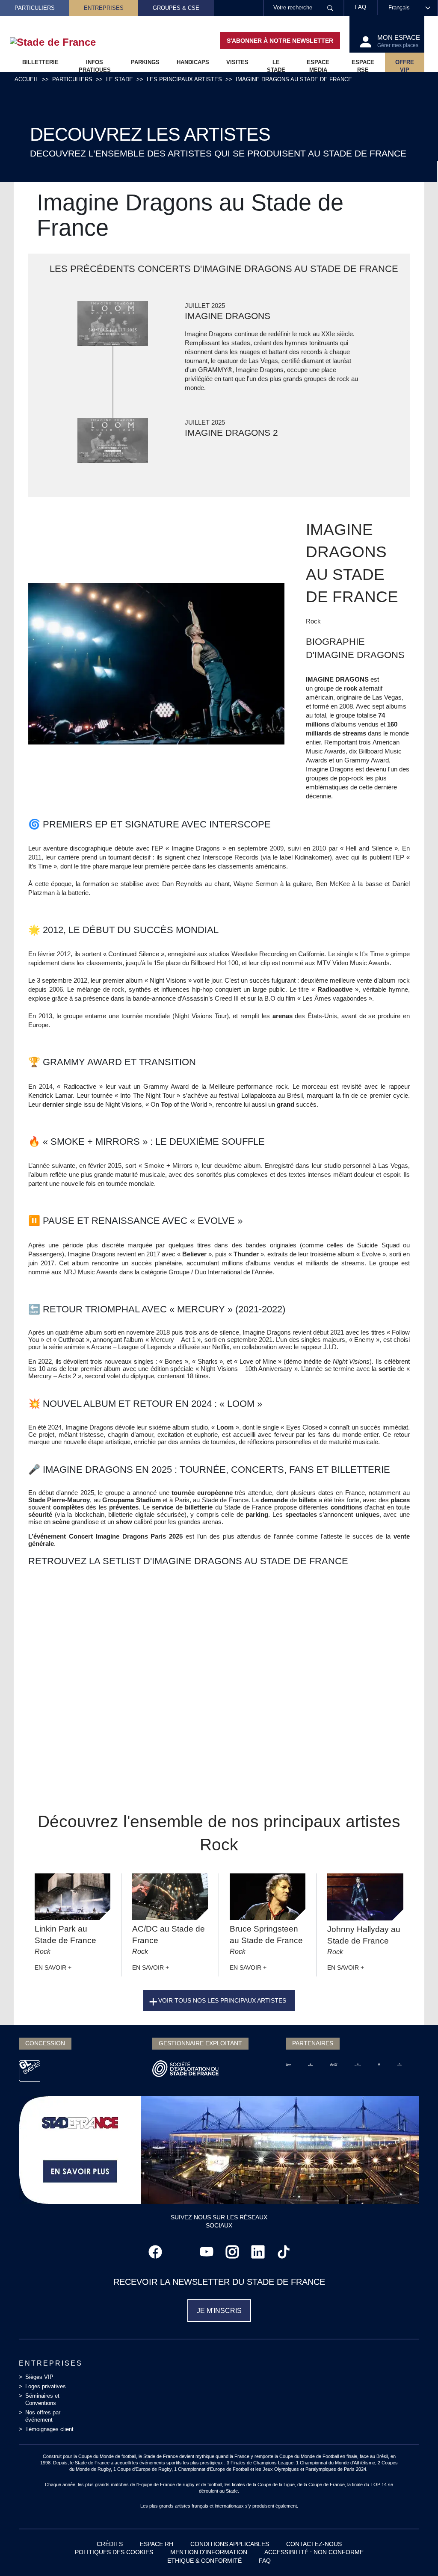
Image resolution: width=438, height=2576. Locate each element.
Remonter (414, 2552)
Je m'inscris (219, 2311)
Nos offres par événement (43, 2416)
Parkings (145, 62)
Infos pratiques (95, 65)
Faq (265, 2561)
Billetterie (40, 62)
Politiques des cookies (114, 2552)
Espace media (318, 65)
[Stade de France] (67, 42)
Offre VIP (405, 65)
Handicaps (193, 62)
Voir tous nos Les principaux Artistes (222, 2000)
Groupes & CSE (176, 8)
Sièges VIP (39, 2377)
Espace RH (157, 2544)
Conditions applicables (230, 2544)
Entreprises (104, 8)
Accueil (27, 79)
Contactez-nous (314, 2544)
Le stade (276, 65)
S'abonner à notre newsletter (280, 41)
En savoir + (53, 1967)
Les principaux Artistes (184, 79)
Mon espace (399, 41)
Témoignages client (49, 2429)
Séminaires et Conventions (42, 2399)
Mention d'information (209, 2552)
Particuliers (35, 8)
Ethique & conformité (204, 2561)
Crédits (110, 2544)
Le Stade (120, 79)
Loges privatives (46, 2386)
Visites (237, 62)
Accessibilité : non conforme (314, 2552)
